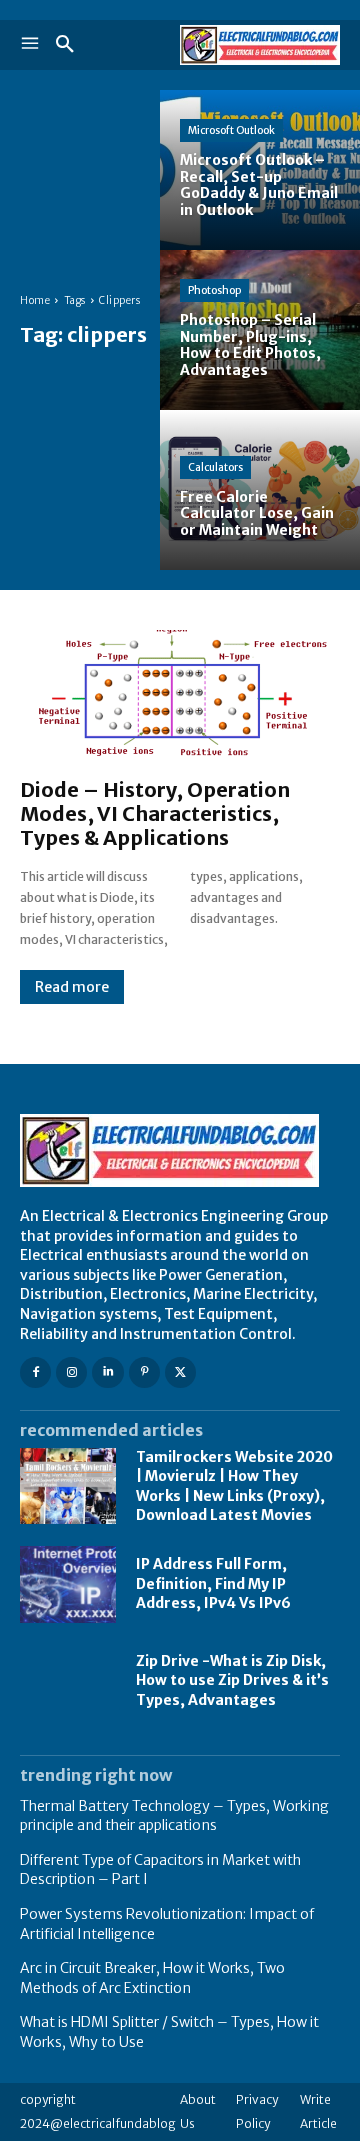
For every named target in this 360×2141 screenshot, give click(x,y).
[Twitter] (180, 1372)
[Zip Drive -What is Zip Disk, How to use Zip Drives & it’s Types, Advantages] (68, 1681)
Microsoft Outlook (231, 130)
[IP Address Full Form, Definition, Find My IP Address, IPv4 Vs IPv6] (68, 1584)
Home (35, 300)
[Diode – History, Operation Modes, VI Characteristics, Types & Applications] (180, 694)
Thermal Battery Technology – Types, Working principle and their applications (174, 1816)
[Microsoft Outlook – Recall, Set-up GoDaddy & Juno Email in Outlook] (260, 170)
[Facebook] (35, 1372)
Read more (72, 987)
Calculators (215, 467)
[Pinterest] (144, 1372)
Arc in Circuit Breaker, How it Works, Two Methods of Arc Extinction (152, 1978)
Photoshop (214, 290)
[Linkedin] (107, 1372)
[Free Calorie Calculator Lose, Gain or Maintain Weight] (260, 490)
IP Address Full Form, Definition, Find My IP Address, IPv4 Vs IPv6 (213, 1583)
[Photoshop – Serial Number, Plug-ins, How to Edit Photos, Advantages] (260, 330)
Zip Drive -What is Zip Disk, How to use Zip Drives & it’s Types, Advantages (232, 1680)
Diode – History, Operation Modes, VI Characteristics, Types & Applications (155, 813)
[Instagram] (71, 1372)
